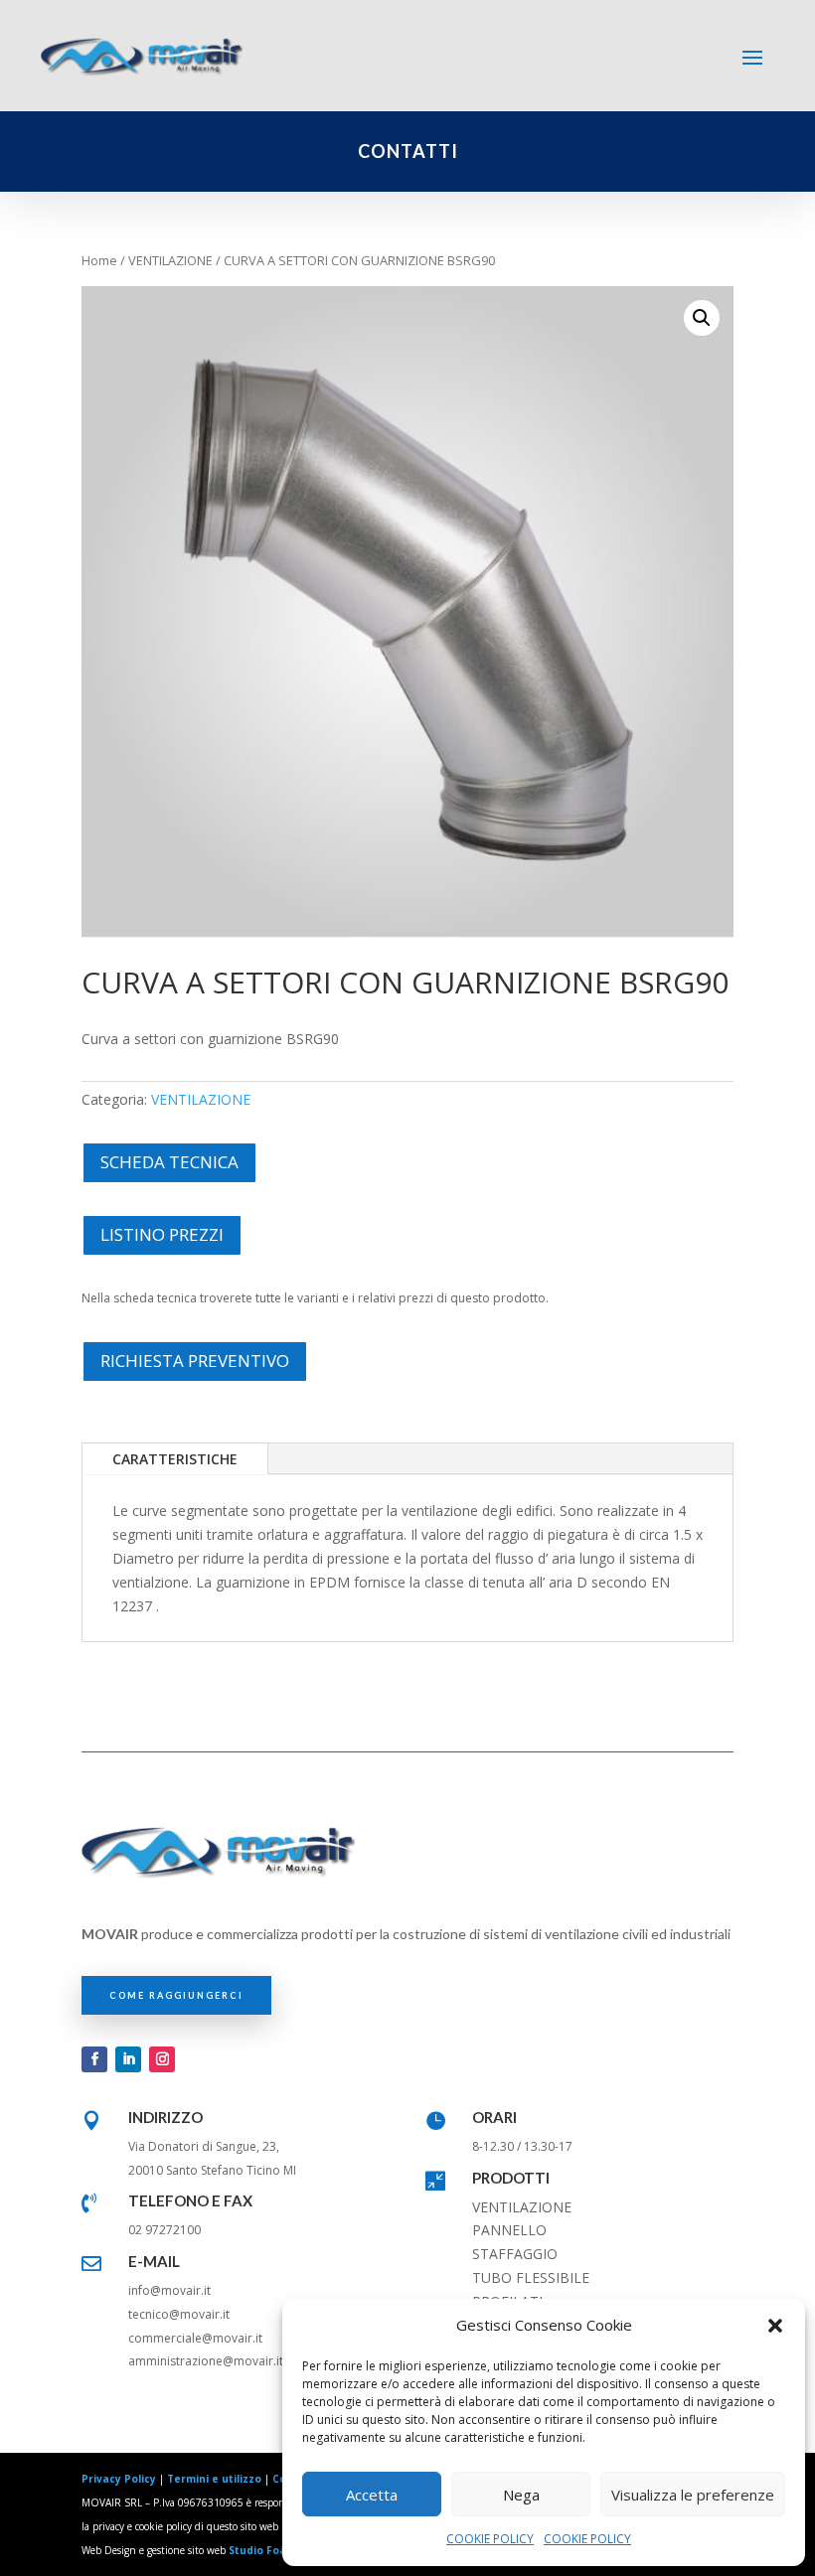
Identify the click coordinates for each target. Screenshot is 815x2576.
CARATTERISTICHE (175, 1459)
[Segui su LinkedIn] (128, 2059)
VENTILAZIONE (170, 260)
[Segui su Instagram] (162, 2059)
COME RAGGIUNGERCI (176, 1995)
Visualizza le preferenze (693, 2495)
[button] (775, 2326)
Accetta (372, 2495)
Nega (521, 2495)
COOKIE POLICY (490, 2539)
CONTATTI (408, 151)
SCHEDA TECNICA (169, 1162)
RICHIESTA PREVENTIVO (195, 1361)
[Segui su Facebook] (94, 2059)
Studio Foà (257, 2550)
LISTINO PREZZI (162, 1234)
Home (99, 260)
